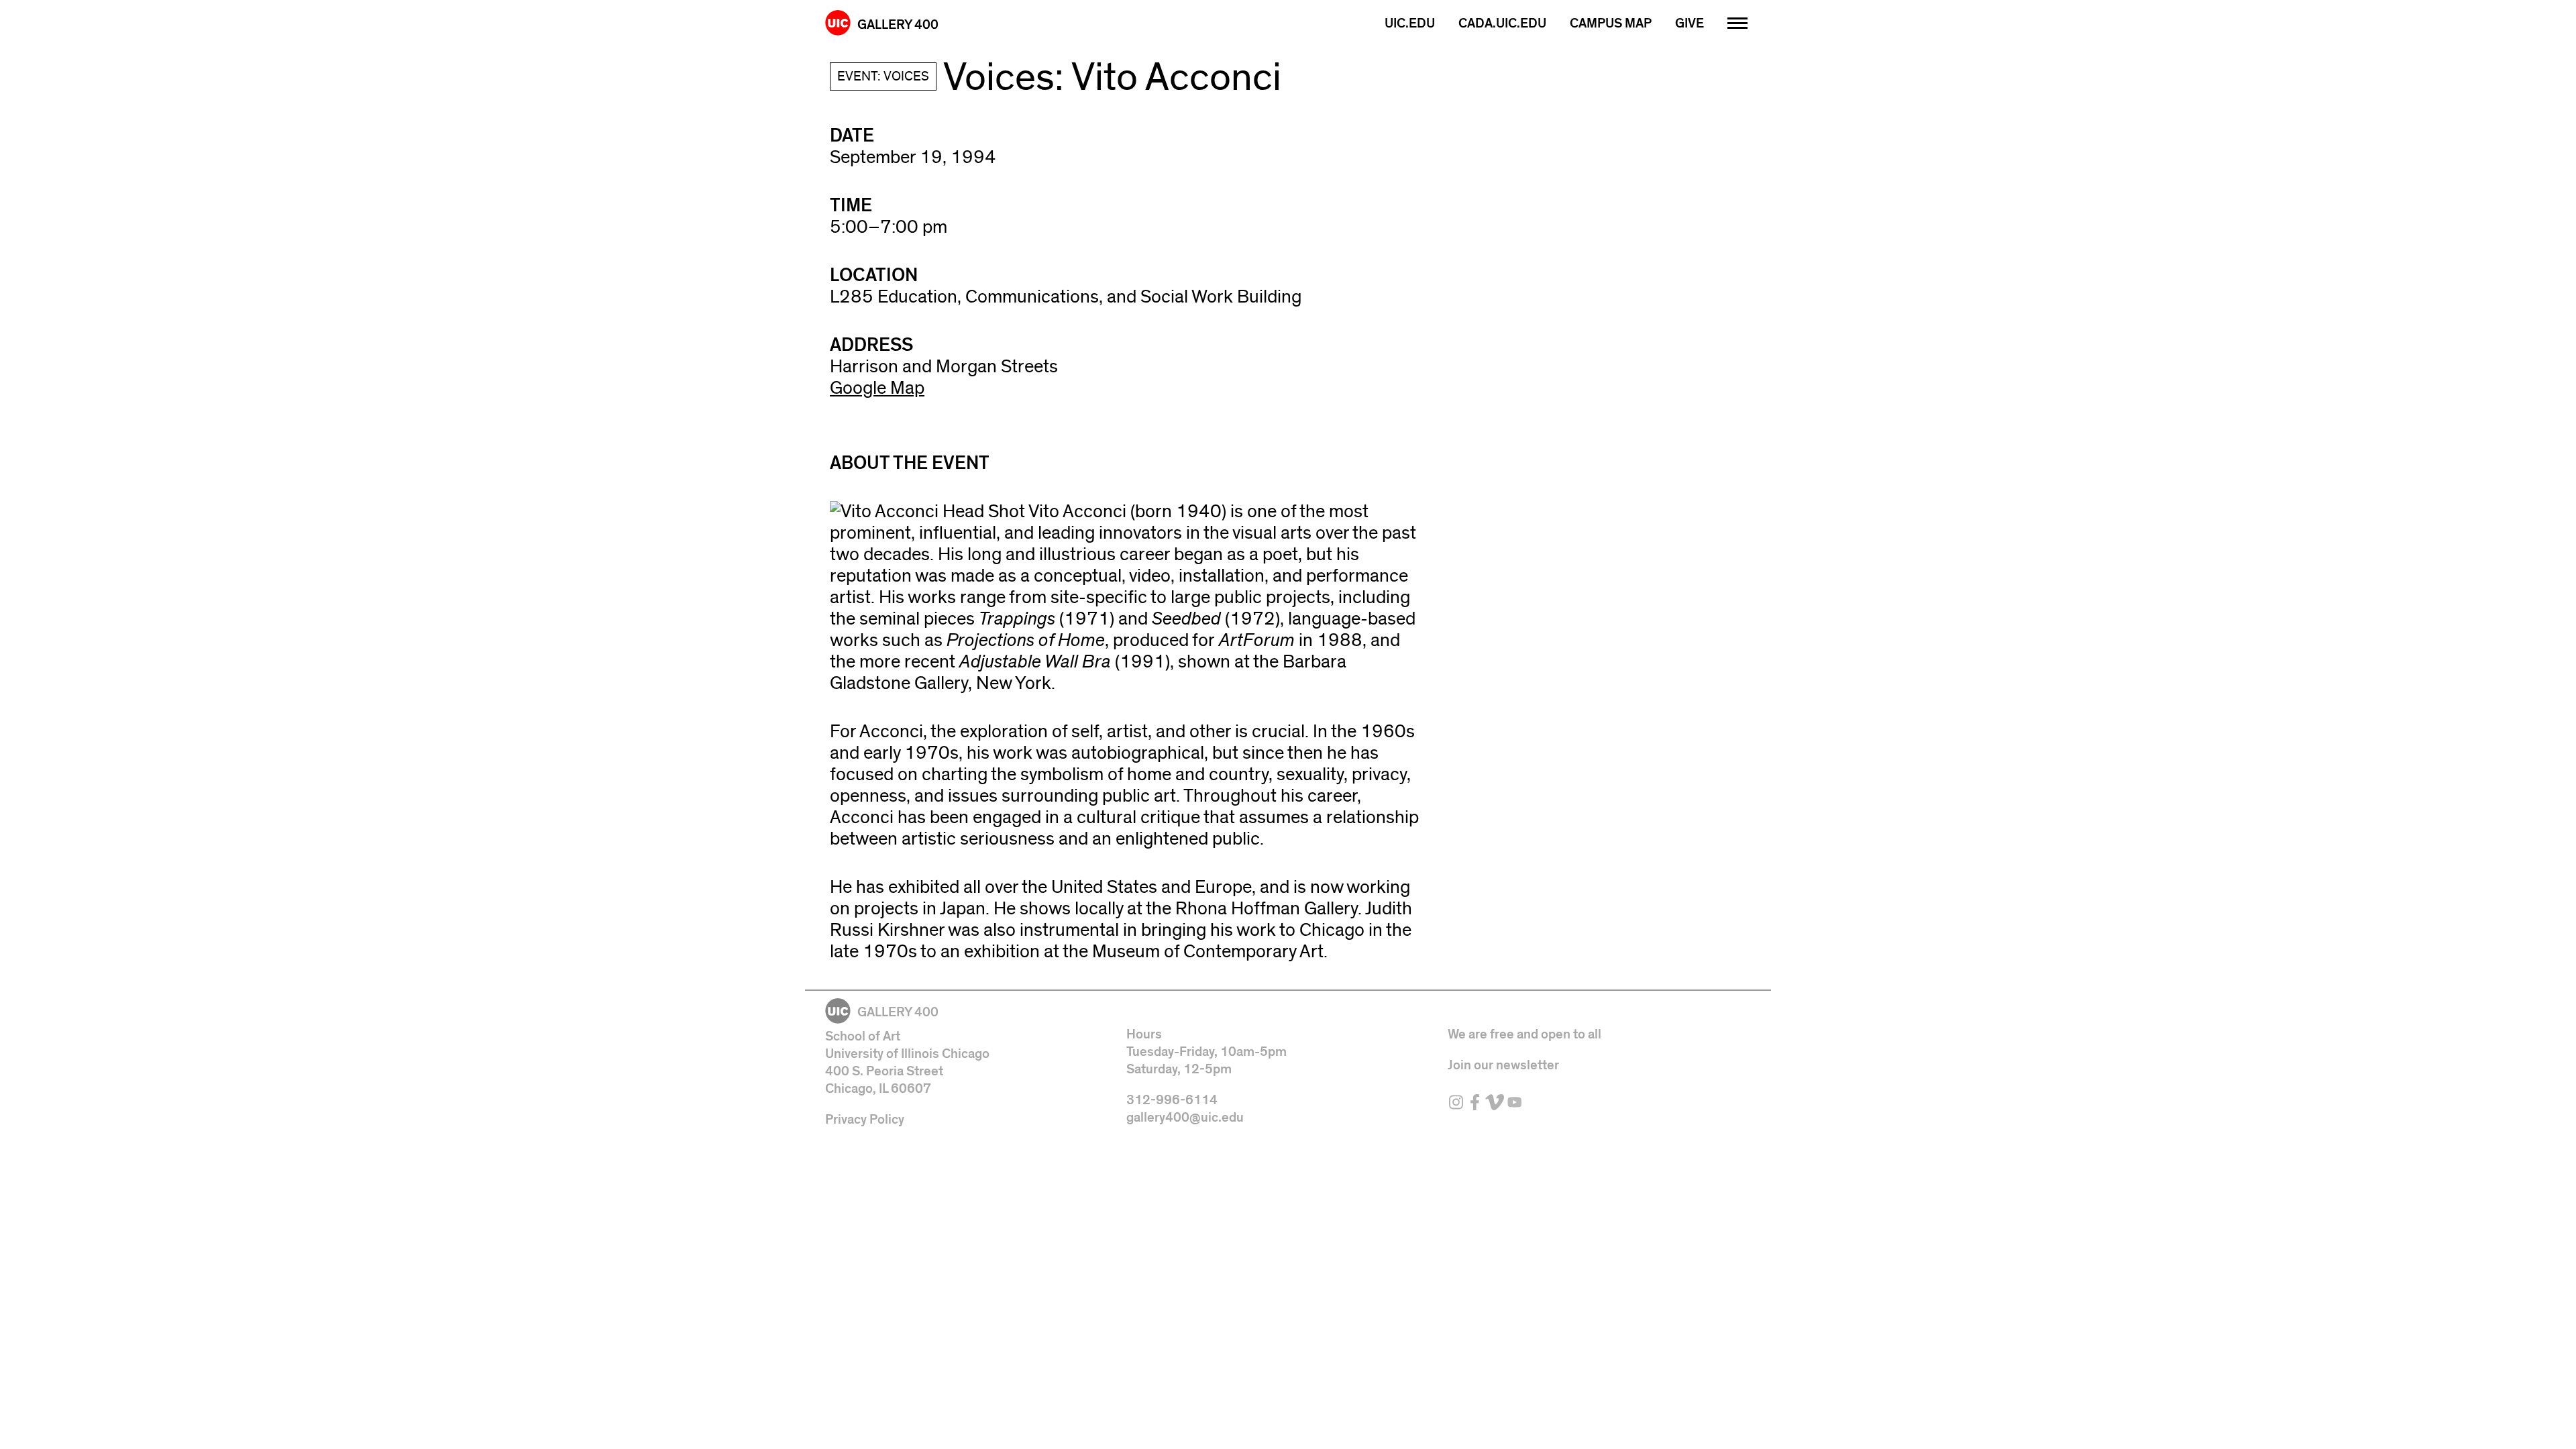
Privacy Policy (865, 1120)
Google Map (877, 388)
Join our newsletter (1503, 1065)
